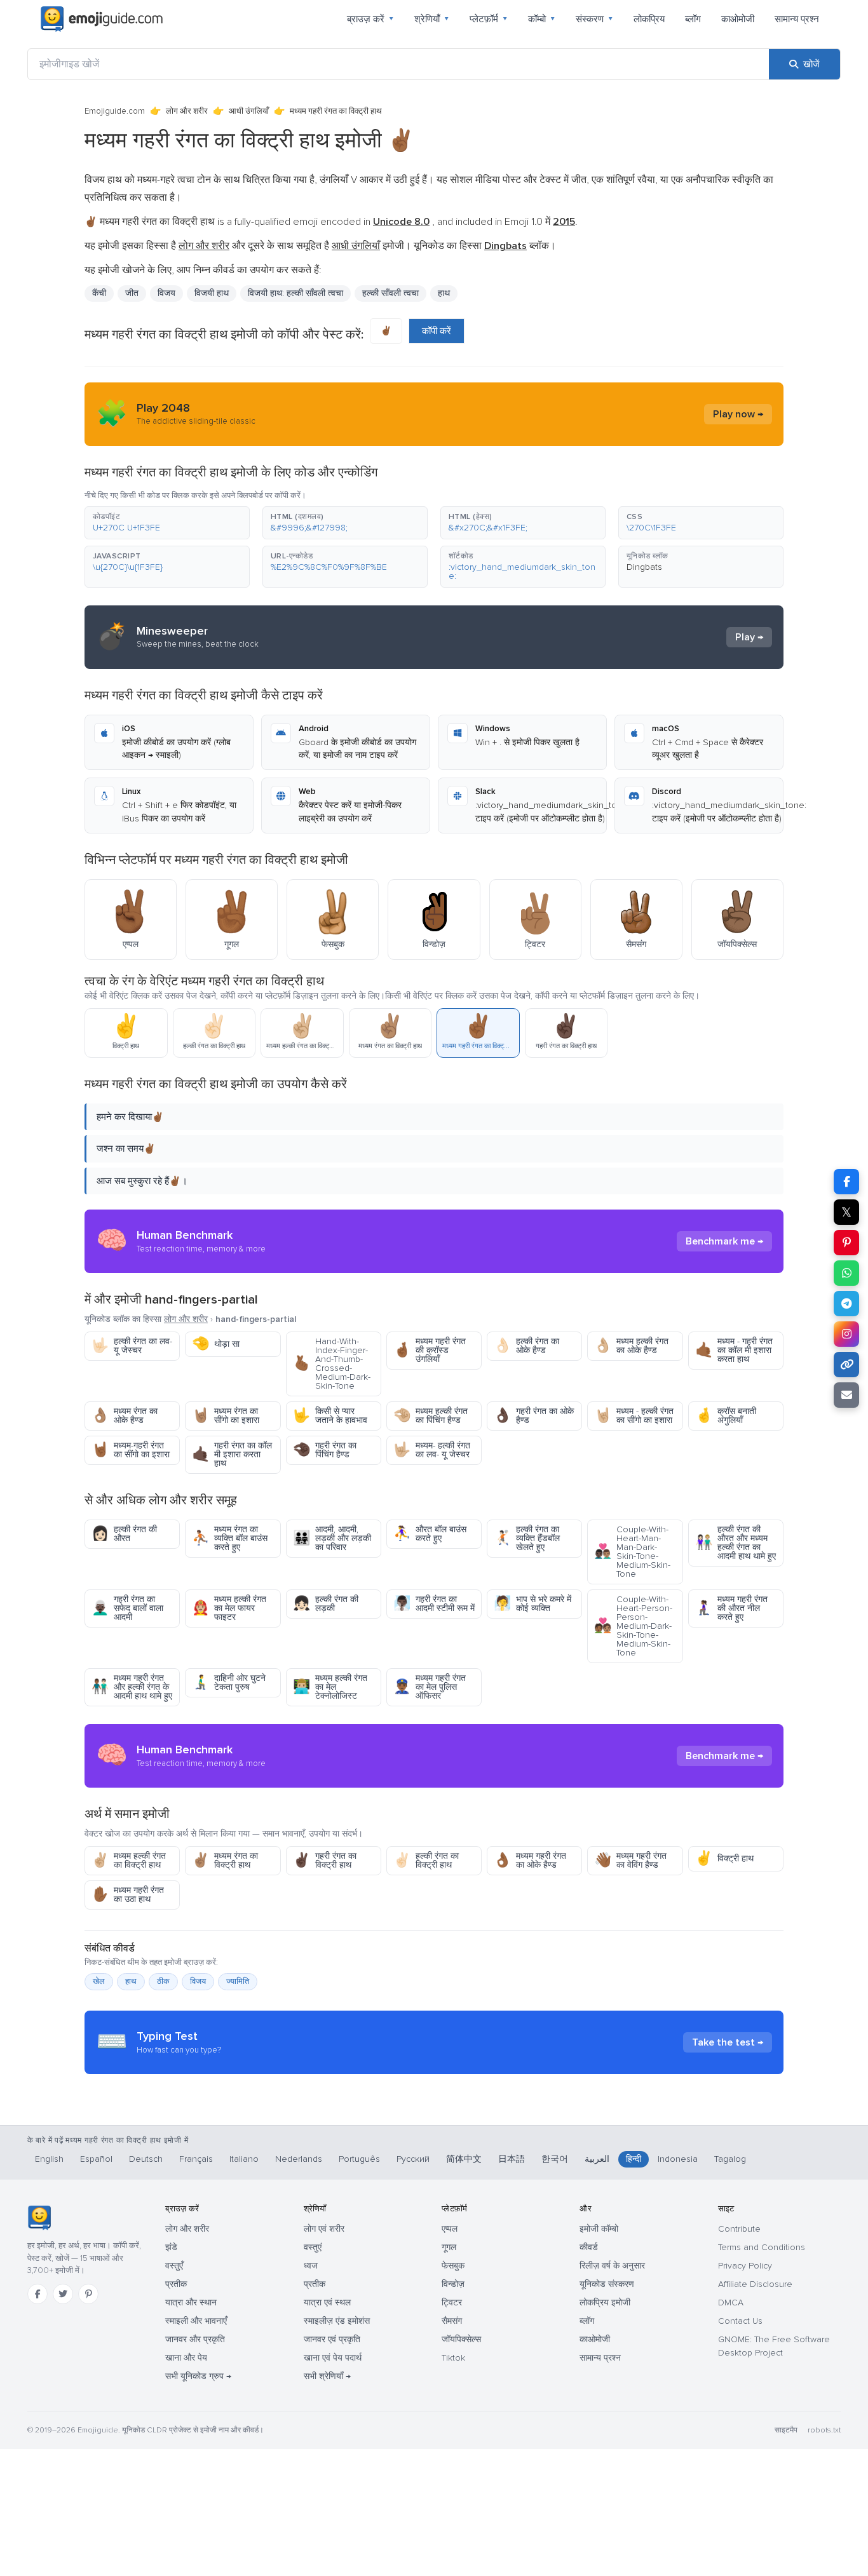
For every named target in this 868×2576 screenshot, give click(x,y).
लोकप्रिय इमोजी (605, 2303)
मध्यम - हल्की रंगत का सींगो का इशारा (634, 1416)
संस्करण (594, 19)
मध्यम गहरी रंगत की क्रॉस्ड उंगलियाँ (430, 1350)
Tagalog (730, 2159)
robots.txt (824, 2430)
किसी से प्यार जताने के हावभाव (330, 1416)
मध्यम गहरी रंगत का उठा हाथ (128, 1895)
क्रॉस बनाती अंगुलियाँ (726, 1416)
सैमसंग (452, 2321)
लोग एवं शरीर (324, 2229)
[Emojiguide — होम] (39, 2218)
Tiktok (453, 2358)
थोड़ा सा (216, 1344)
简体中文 (464, 2159)
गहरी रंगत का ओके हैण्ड (534, 1416)
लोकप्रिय (649, 19)
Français (196, 2159)
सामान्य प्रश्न (797, 19)
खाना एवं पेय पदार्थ (333, 2358)
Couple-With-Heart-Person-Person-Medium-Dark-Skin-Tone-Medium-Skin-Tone (633, 1626)
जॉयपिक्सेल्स (461, 2339)
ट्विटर (452, 2303)
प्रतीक (176, 2284)
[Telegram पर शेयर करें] (846, 1304)
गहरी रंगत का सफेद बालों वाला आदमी (127, 1608)
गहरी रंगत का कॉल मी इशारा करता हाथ (232, 1454)
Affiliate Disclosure (755, 2284)
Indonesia (678, 2159)
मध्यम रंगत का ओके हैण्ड (125, 1416)
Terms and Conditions (762, 2247)
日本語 (512, 2159)
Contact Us (740, 2321)
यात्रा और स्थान (191, 2303)
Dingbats (644, 567)
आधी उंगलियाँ (249, 111)
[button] (167, 523)
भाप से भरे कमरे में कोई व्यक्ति (532, 1604)
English (49, 2159)
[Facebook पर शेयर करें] (846, 1182)
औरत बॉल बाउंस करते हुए (430, 1534)
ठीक (163, 1981)
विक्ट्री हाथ (724, 1858)
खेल (99, 1981)
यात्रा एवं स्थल (327, 2303)
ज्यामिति (238, 1981)
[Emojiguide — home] (102, 19)
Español (96, 2159)
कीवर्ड (589, 2247)
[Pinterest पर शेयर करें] (846, 1243)
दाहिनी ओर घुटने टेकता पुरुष (229, 1682)
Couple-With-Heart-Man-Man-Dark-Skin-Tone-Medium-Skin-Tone (632, 1552)
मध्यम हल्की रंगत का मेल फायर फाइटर (229, 1608)
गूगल (449, 2247)
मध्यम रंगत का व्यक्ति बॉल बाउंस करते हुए (230, 1538)
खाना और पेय (186, 2358)
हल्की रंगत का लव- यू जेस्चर (132, 1346)
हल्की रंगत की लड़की (326, 1604)
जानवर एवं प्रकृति (332, 2339)
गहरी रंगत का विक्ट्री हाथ (325, 1860)
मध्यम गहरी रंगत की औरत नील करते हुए (731, 1608)
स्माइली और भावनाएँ (196, 2321)
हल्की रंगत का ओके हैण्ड (526, 1346)
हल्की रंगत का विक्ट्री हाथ (426, 1860)
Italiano (244, 2159)
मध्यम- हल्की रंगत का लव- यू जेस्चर (432, 1450)
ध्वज (311, 2266)
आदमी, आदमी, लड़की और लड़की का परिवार (332, 1538)
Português (359, 2159)
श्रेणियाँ (432, 19)
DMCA (731, 2303)
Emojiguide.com (115, 111)
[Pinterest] (88, 2294)
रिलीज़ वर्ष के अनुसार (612, 2266)
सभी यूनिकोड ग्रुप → (198, 2376)
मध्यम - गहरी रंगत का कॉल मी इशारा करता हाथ (734, 1350)
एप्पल (450, 2229)
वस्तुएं (313, 2247)
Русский (413, 2159)
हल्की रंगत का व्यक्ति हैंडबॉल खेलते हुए (527, 1538)
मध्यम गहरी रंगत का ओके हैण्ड (530, 1860)
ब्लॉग (693, 19)
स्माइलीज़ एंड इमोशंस (337, 2321)
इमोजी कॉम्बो (599, 2229)
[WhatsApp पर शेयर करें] (846, 1273)
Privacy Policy (745, 2266)
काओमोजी (738, 19)
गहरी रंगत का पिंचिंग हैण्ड (325, 1450)
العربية (597, 2159)
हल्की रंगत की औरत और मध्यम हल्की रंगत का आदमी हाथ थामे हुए (736, 1543)
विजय (198, 1981)
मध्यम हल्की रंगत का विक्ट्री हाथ (129, 1860)
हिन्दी (634, 2159)
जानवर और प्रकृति (195, 2339)
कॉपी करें (437, 331)
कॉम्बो (542, 19)
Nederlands (299, 2159)
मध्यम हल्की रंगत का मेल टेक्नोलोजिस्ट (330, 1687)
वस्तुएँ (174, 2266)
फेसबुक (453, 2266)
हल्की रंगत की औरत (124, 1534)
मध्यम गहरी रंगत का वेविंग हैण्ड (630, 1860)
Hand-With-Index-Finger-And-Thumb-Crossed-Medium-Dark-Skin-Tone (332, 1364)
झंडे (171, 2247)
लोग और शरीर (187, 111)
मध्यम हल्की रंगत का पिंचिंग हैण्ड (431, 1416)
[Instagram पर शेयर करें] (846, 1334)
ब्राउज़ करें (370, 19)
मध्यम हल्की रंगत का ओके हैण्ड (631, 1346)
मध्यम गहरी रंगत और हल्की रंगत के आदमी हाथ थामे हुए (132, 1687)
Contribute (739, 2229)
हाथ (444, 293)
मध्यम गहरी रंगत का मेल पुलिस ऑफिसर (430, 1687)
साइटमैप (786, 2430)
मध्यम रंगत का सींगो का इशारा (226, 1416)
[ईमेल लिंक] (846, 1395)
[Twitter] (63, 2294)
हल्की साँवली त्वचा (390, 293)
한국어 (555, 2159)
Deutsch (146, 2159)
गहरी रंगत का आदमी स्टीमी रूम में (434, 1604)
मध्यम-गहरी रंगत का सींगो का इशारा (131, 1450)
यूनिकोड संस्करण (607, 2284)
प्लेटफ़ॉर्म (489, 19)
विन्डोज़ (453, 2284)
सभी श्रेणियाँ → (327, 2376)
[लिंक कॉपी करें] (846, 1365)
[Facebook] (37, 2294)
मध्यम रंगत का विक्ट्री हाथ (225, 1860)
